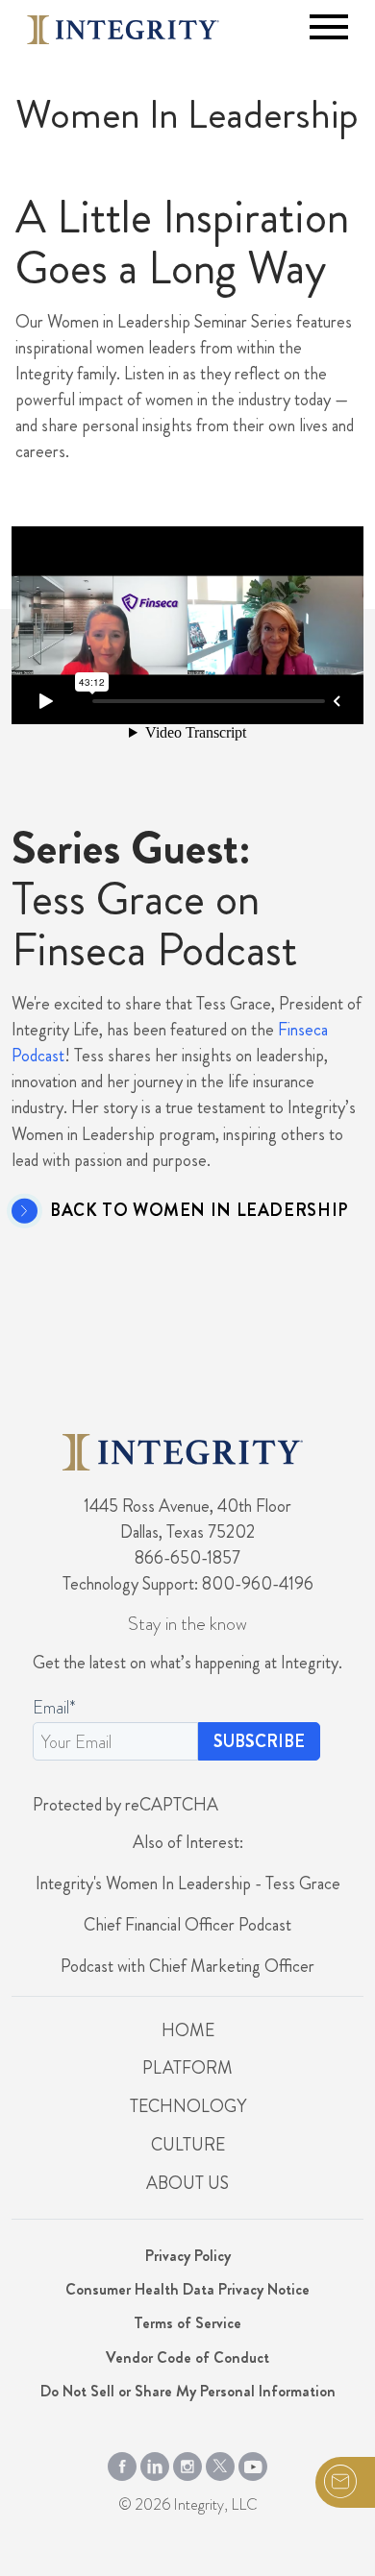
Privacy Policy (188, 2256)
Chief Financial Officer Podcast (187, 1925)
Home (188, 2030)
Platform (187, 2068)
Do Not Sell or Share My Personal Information (188, 2391)
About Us (187, 2183)
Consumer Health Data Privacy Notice (187, 2289)
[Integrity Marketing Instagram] (187, 2463)
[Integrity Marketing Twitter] (220, 2463)
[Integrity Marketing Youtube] (253, 2463)
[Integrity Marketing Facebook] (122, 2463)
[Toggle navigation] (329, 27)
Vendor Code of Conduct (187, 2357)
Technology (188, 2106)
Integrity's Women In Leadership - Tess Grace (188, 1883)
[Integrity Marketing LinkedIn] (155, 2463)
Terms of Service (187, 2323)
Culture (188, 2145)
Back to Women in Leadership (199, 1211)
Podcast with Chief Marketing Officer (187, 1966)
